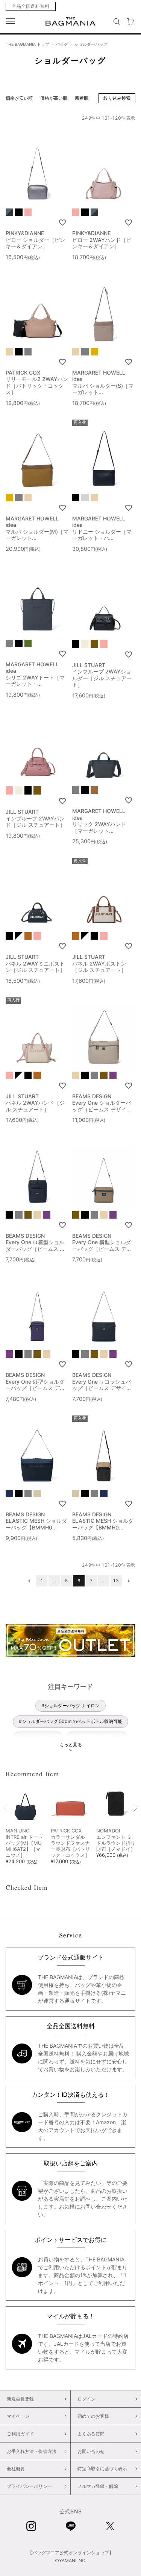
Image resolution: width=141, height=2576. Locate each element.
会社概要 (16, 2469)
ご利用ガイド (20, 2434)
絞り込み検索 (117, 98)
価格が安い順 (19, 98)
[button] (29, 1581)
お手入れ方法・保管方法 (32, 2451)
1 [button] (42, 1581)
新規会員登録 (20, 2399)
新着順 (82, 98)
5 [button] (67, 1581)
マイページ (18, 2416)
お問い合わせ (96, 2206)
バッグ (62, 44)
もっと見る (71, 1745)
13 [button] (116, 1581)
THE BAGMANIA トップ (27, 44)
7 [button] (91, 1581)
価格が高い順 (54, 98)
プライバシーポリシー (29, 2486)
